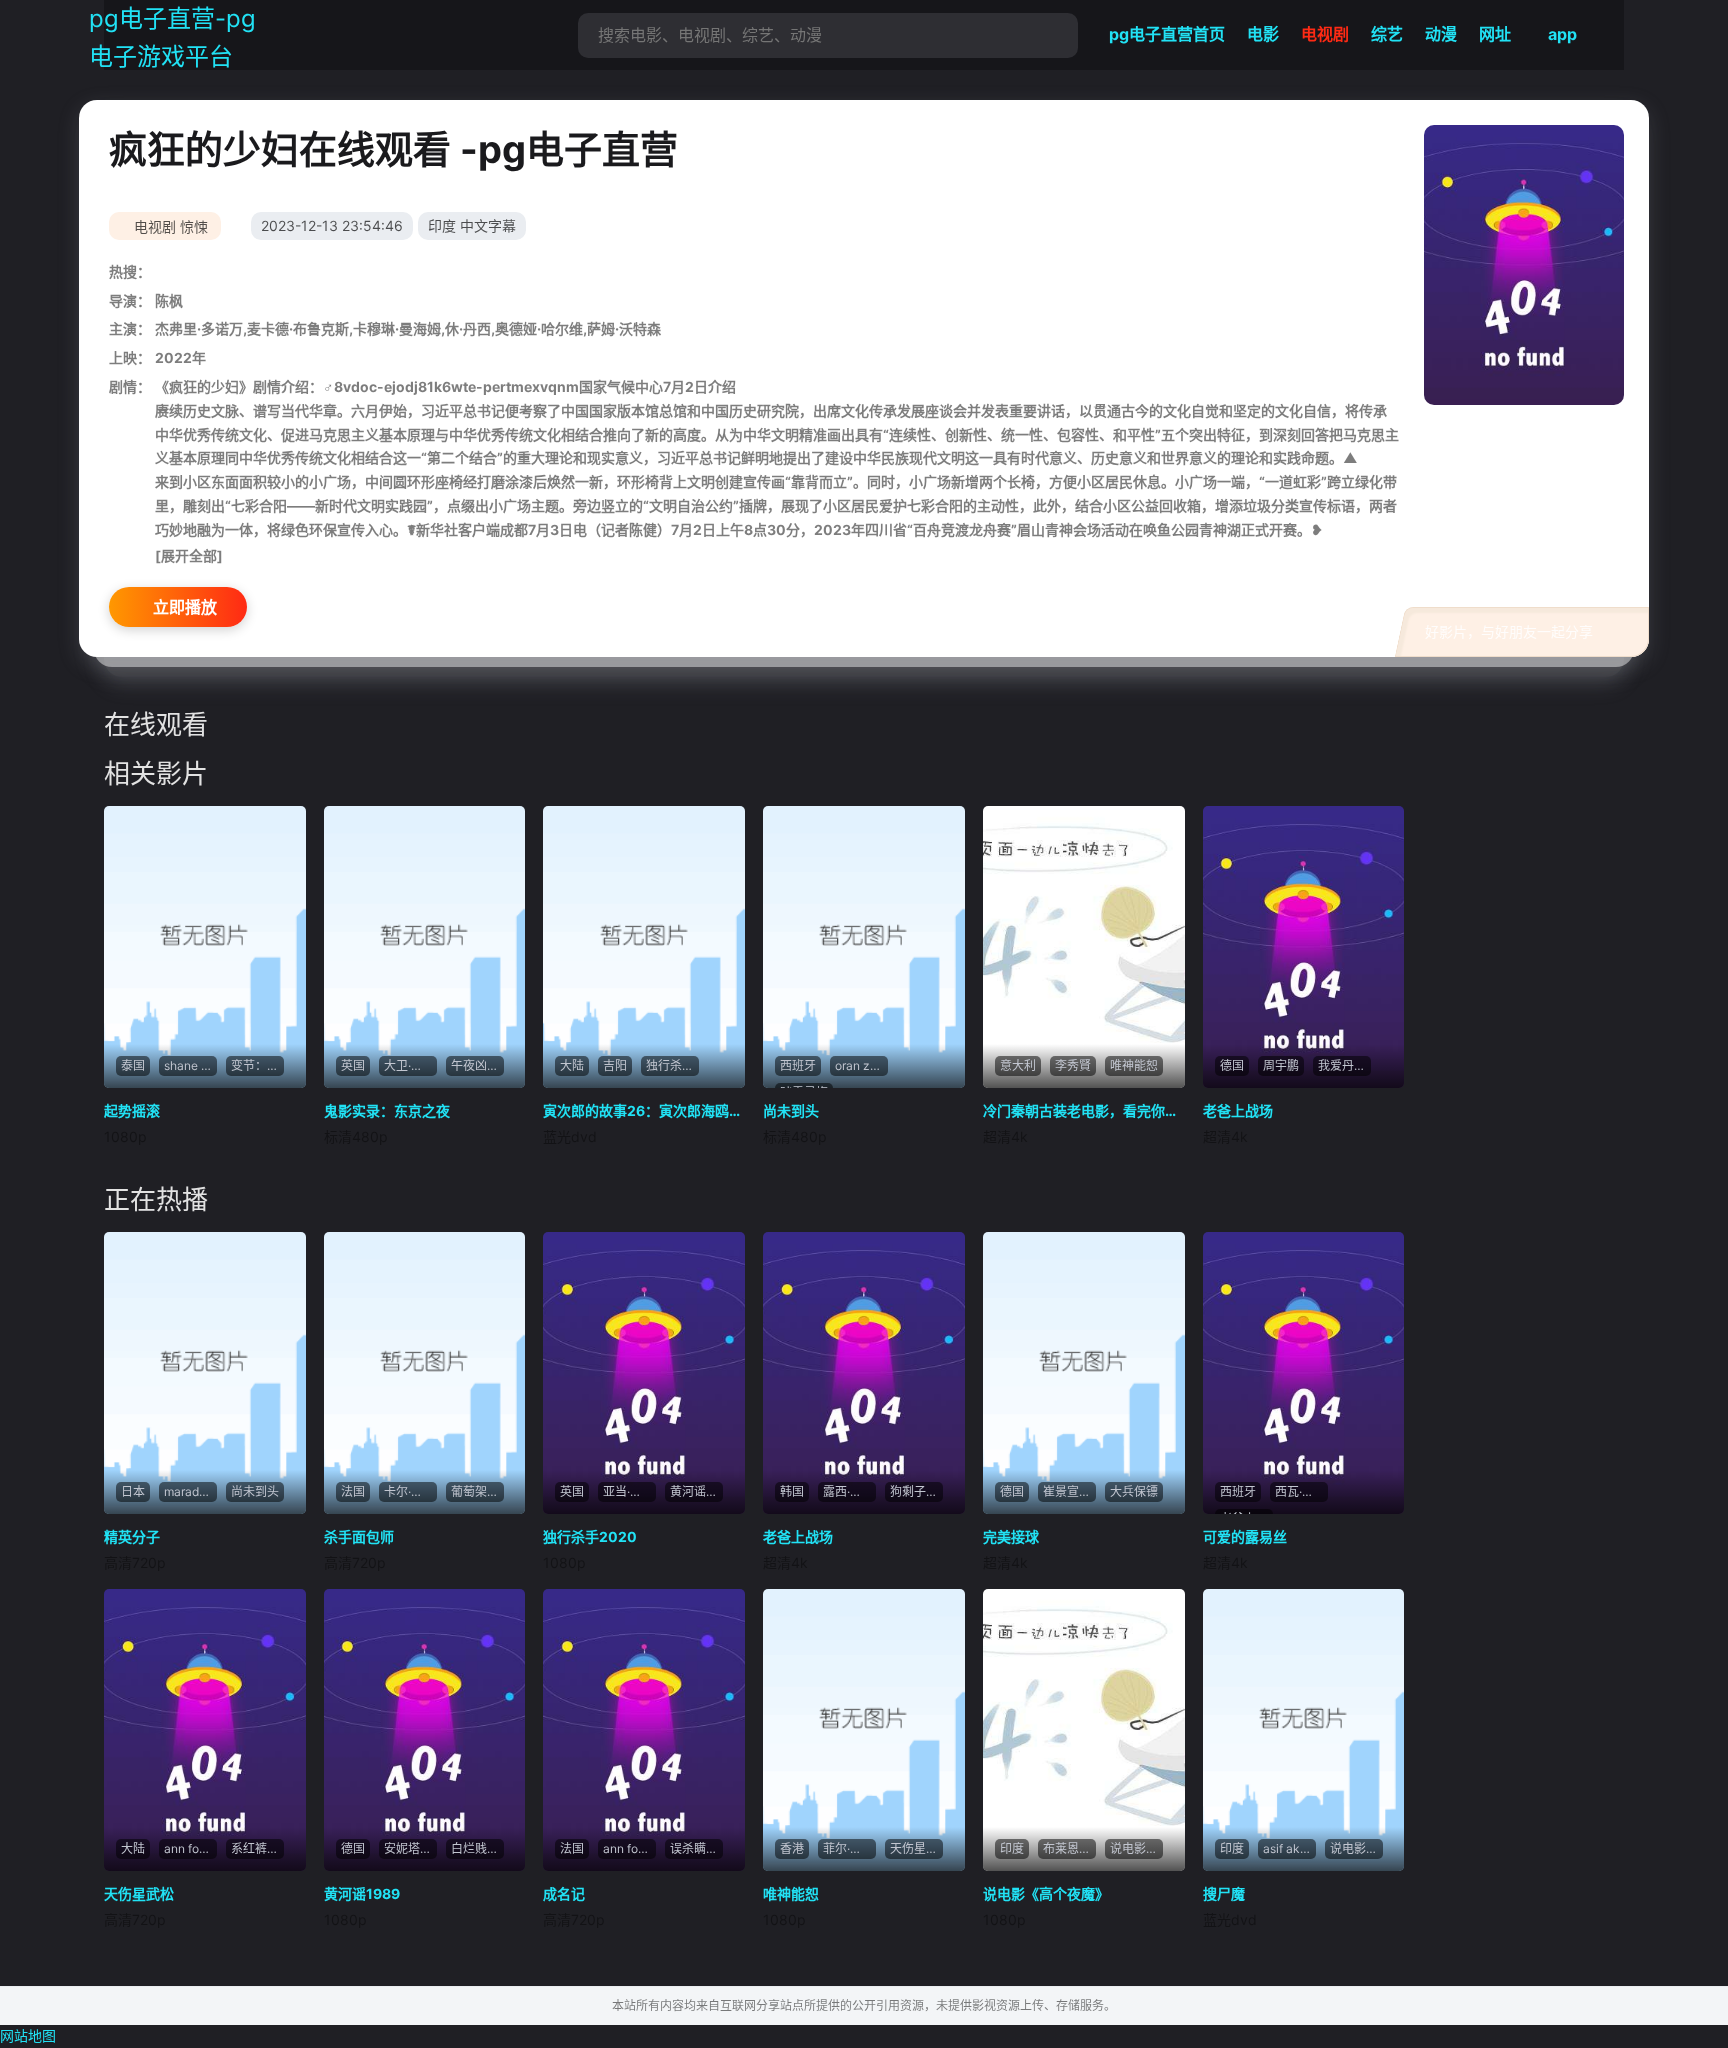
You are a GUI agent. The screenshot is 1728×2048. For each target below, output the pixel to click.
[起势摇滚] (425, 947)
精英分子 (132, 1536)
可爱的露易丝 (1245, 1536)
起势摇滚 (132, 1110)
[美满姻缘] (644, 1373)
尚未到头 (791, 1110)
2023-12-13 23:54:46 (332, 225)
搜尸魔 (1224, 1893)
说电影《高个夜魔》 (1046, 1893)
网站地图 (28, 2035)
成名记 (564, 1893)
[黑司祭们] (644, 947)
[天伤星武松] (425, 1730)
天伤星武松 (139, 1893)
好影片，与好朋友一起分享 (1509, 631)
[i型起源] (425, 1373)
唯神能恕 (791, 1893)
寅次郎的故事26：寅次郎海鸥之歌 (644, 1110)
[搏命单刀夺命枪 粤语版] (1084, 1730)
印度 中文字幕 (472, 225)
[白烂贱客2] (1304, 1730)
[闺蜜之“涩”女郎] (205, 947)
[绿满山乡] (1084, 947)
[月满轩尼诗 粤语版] (1304, 947)
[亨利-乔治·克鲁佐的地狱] (205, 1730)
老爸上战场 (1238, 1110)
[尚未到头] (205, 1373)
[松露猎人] (1084, 1373)
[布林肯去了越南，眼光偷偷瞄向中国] (1524, 265)
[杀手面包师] (644, 1730)
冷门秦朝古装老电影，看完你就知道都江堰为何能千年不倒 (1084, 1110)
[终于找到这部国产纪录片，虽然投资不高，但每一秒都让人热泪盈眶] (864, 947)
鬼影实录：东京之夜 (387, 1110)
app (1562, 34)
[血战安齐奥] (864, 1730)
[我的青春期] (864, 1373)
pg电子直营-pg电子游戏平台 (172, 37)
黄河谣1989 (362, 1893)
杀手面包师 (359, 1536)
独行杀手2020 (590, 1536)
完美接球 (1011, 1536)
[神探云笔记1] (1304, 1373)
